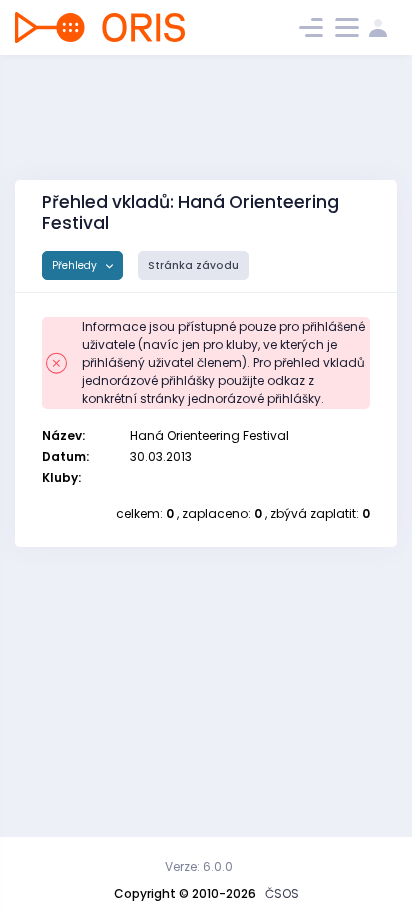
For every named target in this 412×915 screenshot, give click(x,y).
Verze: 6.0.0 (199, 866)
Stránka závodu (193, 265)
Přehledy (76, 265)
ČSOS (282, 893)
